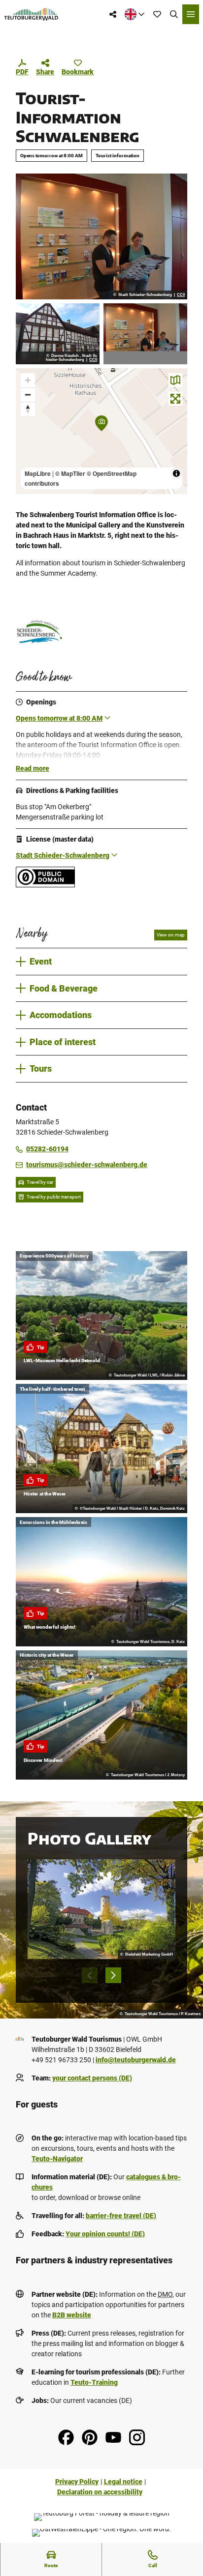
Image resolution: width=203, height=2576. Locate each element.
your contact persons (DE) (92, 2078)
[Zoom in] (28, 380)
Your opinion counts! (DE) (105, 2234)
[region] (101, 431)
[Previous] (90, 1975)
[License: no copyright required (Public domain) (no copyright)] (45, 885)
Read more (33, 768)
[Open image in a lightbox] (101, 236)
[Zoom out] (28, 395)
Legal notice (123, 2482)
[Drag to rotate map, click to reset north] (28, 409)
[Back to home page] (31, 14)
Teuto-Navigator (57, 2159)
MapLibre (38, 473)
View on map (171, 935)
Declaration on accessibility (100, 2492)
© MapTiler (70, 473)
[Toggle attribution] (176, 473)
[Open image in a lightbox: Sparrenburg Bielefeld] (101, 1909)
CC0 (181, 295)
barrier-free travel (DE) (121, 2216)
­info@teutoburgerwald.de (136, 2060)
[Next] (113, 1975)
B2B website (72, 2315)
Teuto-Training (94, 2382)
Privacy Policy (77, 2482)
